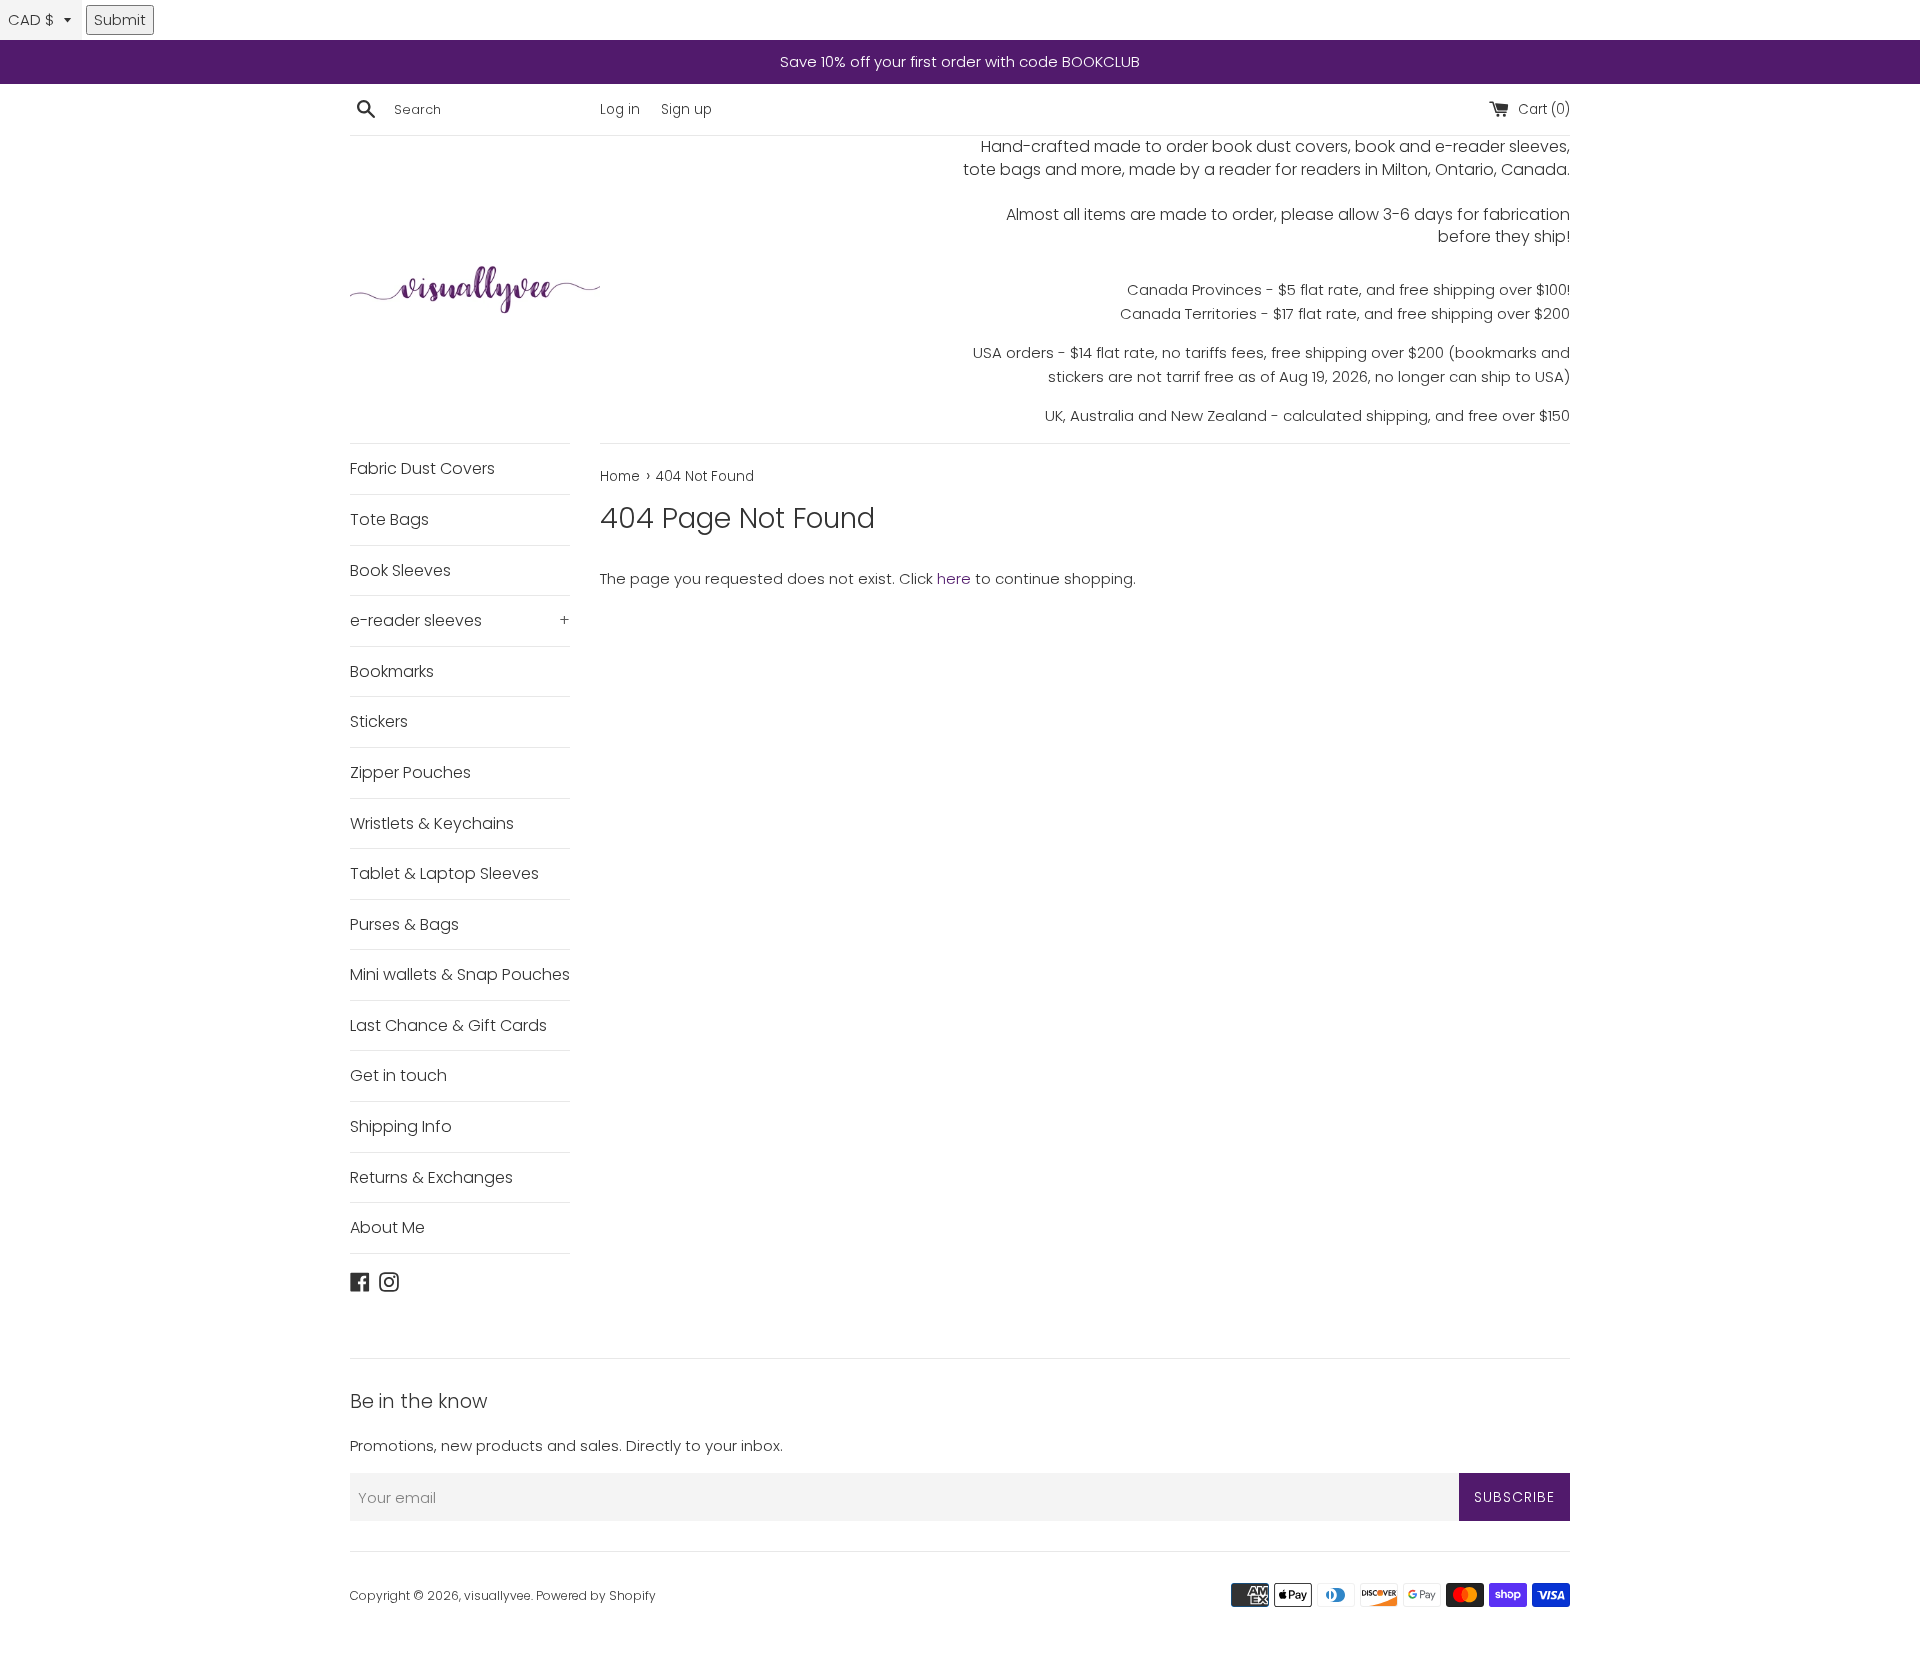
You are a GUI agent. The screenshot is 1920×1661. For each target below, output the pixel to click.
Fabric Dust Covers (422, 468)
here (954, 578)
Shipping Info (401, 1126)
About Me (387, 1227)
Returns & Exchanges (431, 1177)
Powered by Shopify (596, 1595)
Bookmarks (392, 671)
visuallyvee (497, 1595)
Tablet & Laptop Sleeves (444, 873)
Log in (620, 109)
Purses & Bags (404, 924)
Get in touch (398, 1075)
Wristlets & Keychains (432, 823)
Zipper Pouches (410, 772)
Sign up (686, 109)
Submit (120, 19)
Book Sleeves (400, 570)
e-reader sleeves (460, 620)
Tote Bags (389, 519)
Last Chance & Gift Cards (448, 1025)
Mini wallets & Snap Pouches (460, 974)
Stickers (379, 721)
